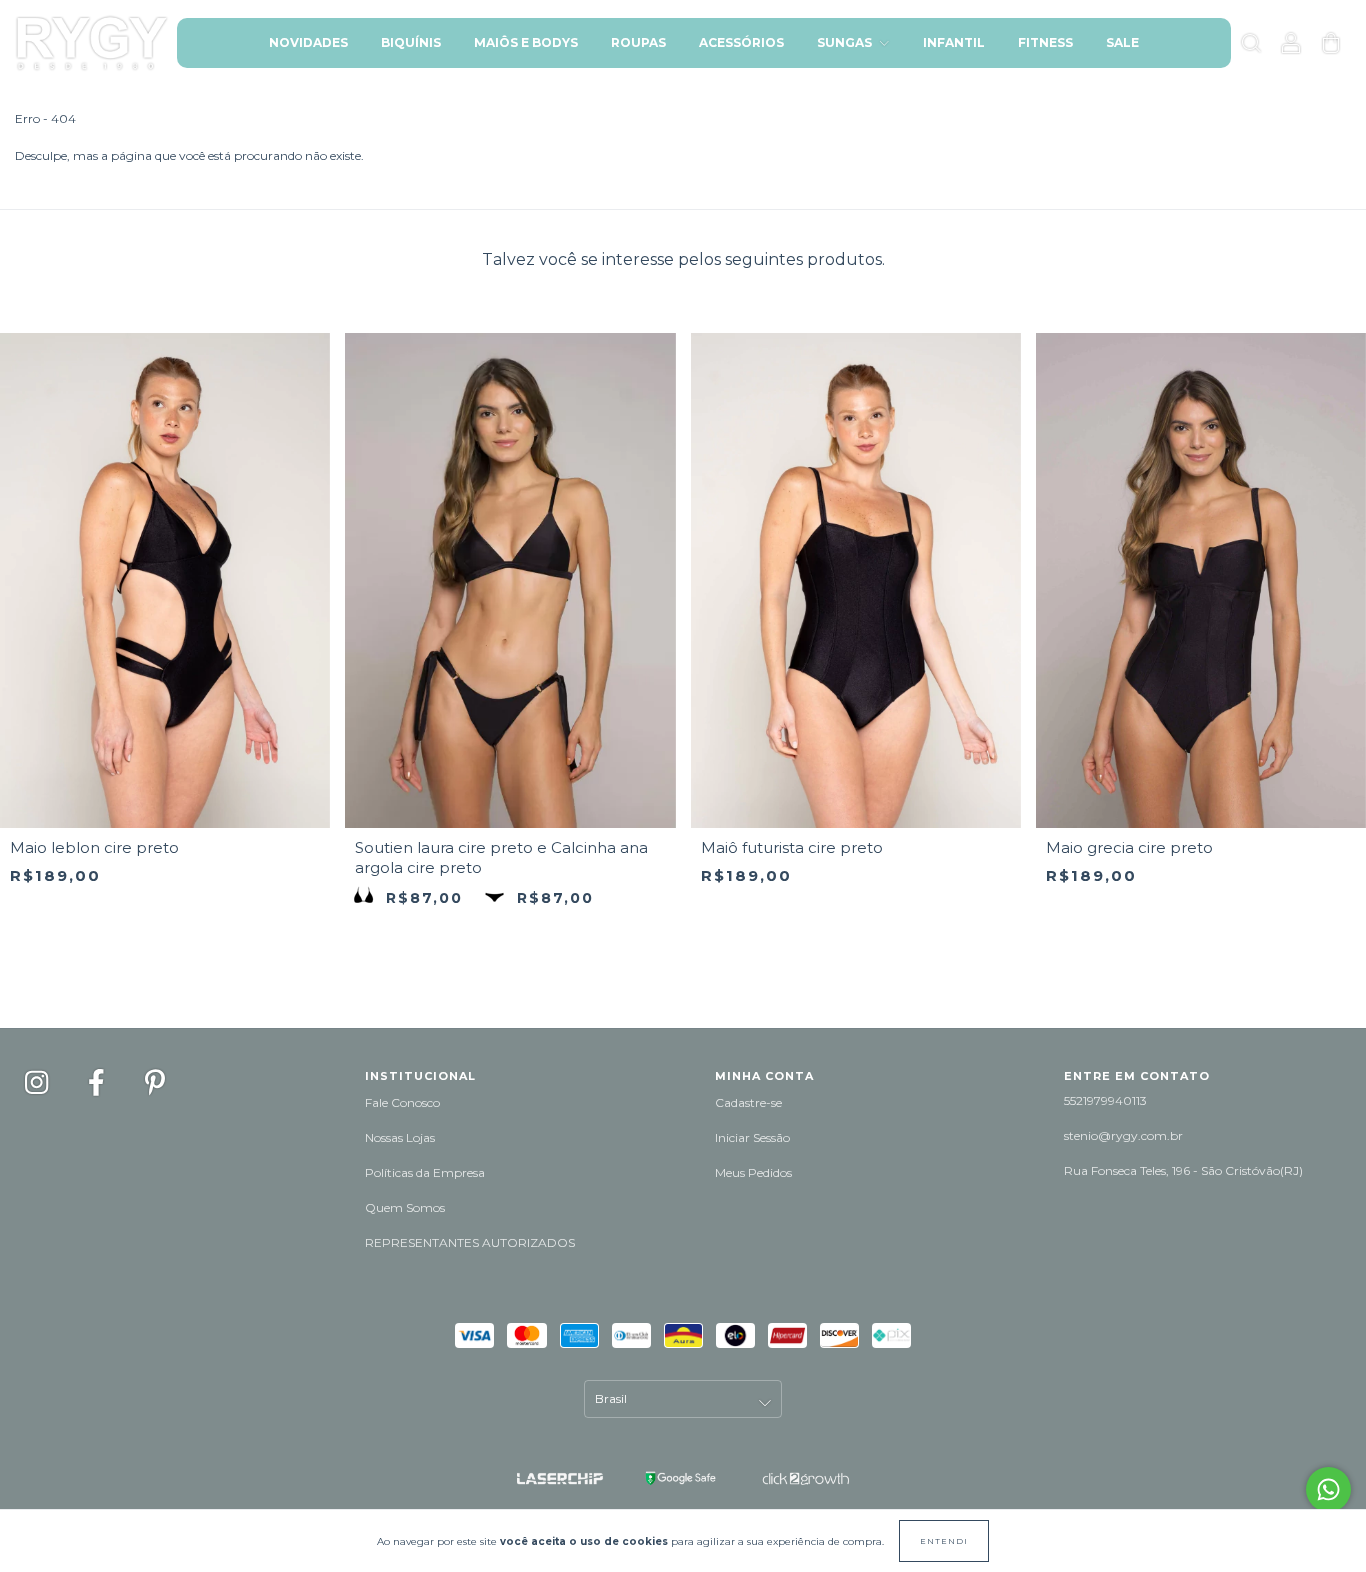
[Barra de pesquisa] (1251, 46)
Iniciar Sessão (752, 1137)
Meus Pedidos (753, 1172)
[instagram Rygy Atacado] (39, 1083)
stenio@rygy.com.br (1123, 1135)
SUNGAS (846, 42)
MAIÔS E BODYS (526, 42)
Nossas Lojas (400, 1137)
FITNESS (1045, 42)
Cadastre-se (748, 1102)
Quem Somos (405, 1207)
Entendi (944, 1541)
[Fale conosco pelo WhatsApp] (1328, 1489)
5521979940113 (1105, 1100)
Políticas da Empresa (425, 1172)
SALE (1122, 42)
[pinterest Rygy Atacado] (155, 1083)
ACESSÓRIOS (741, 42)
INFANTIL (954, 42)
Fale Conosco (402, 1102)
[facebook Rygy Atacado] (99, 1083)
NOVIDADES (308, 42)
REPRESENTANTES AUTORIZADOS (470, 1242)
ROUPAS (638, 42)
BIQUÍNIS (411, 42)
